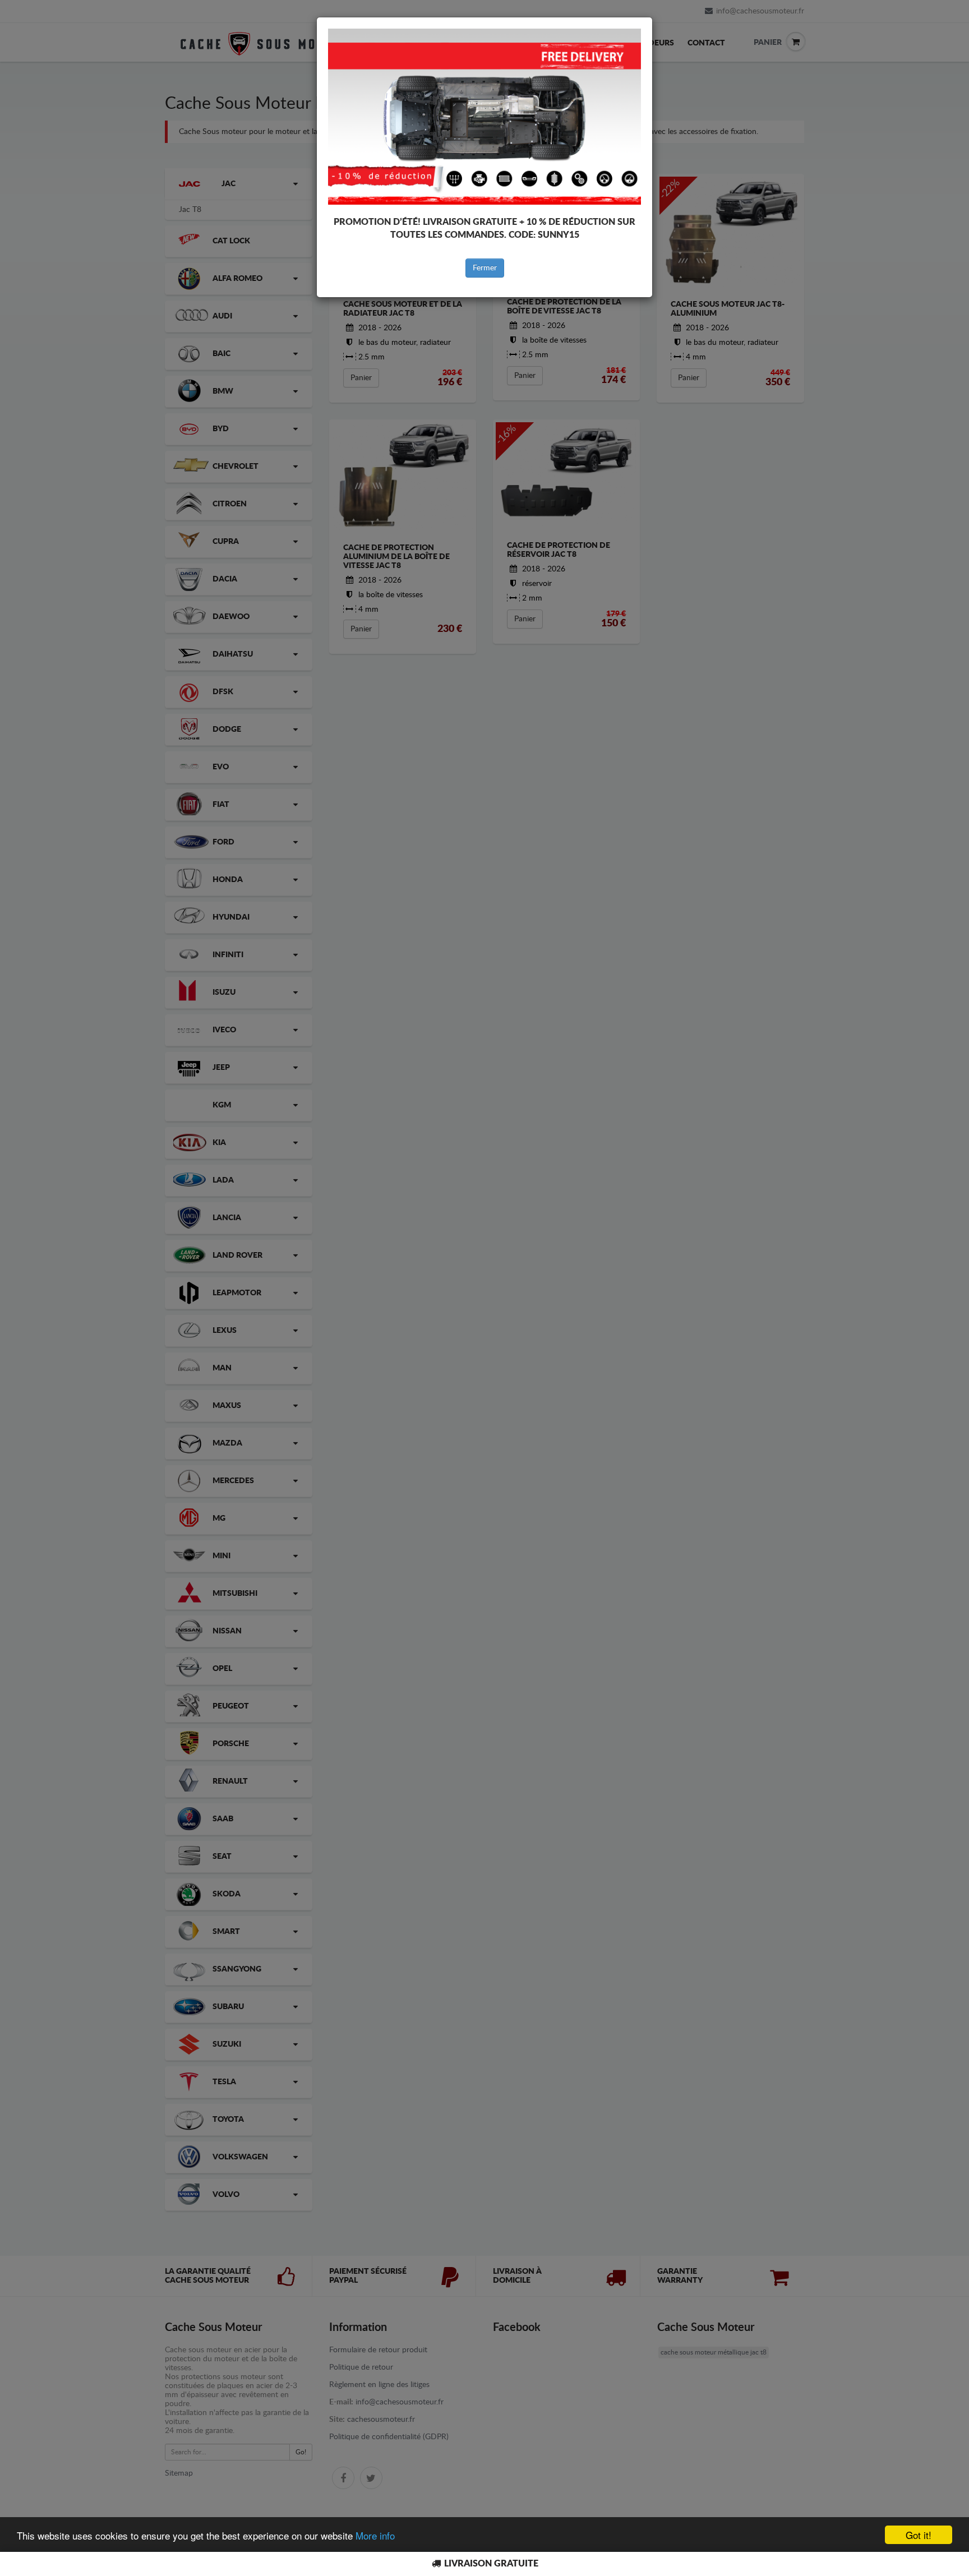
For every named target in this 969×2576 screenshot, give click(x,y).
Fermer (485, 268)
